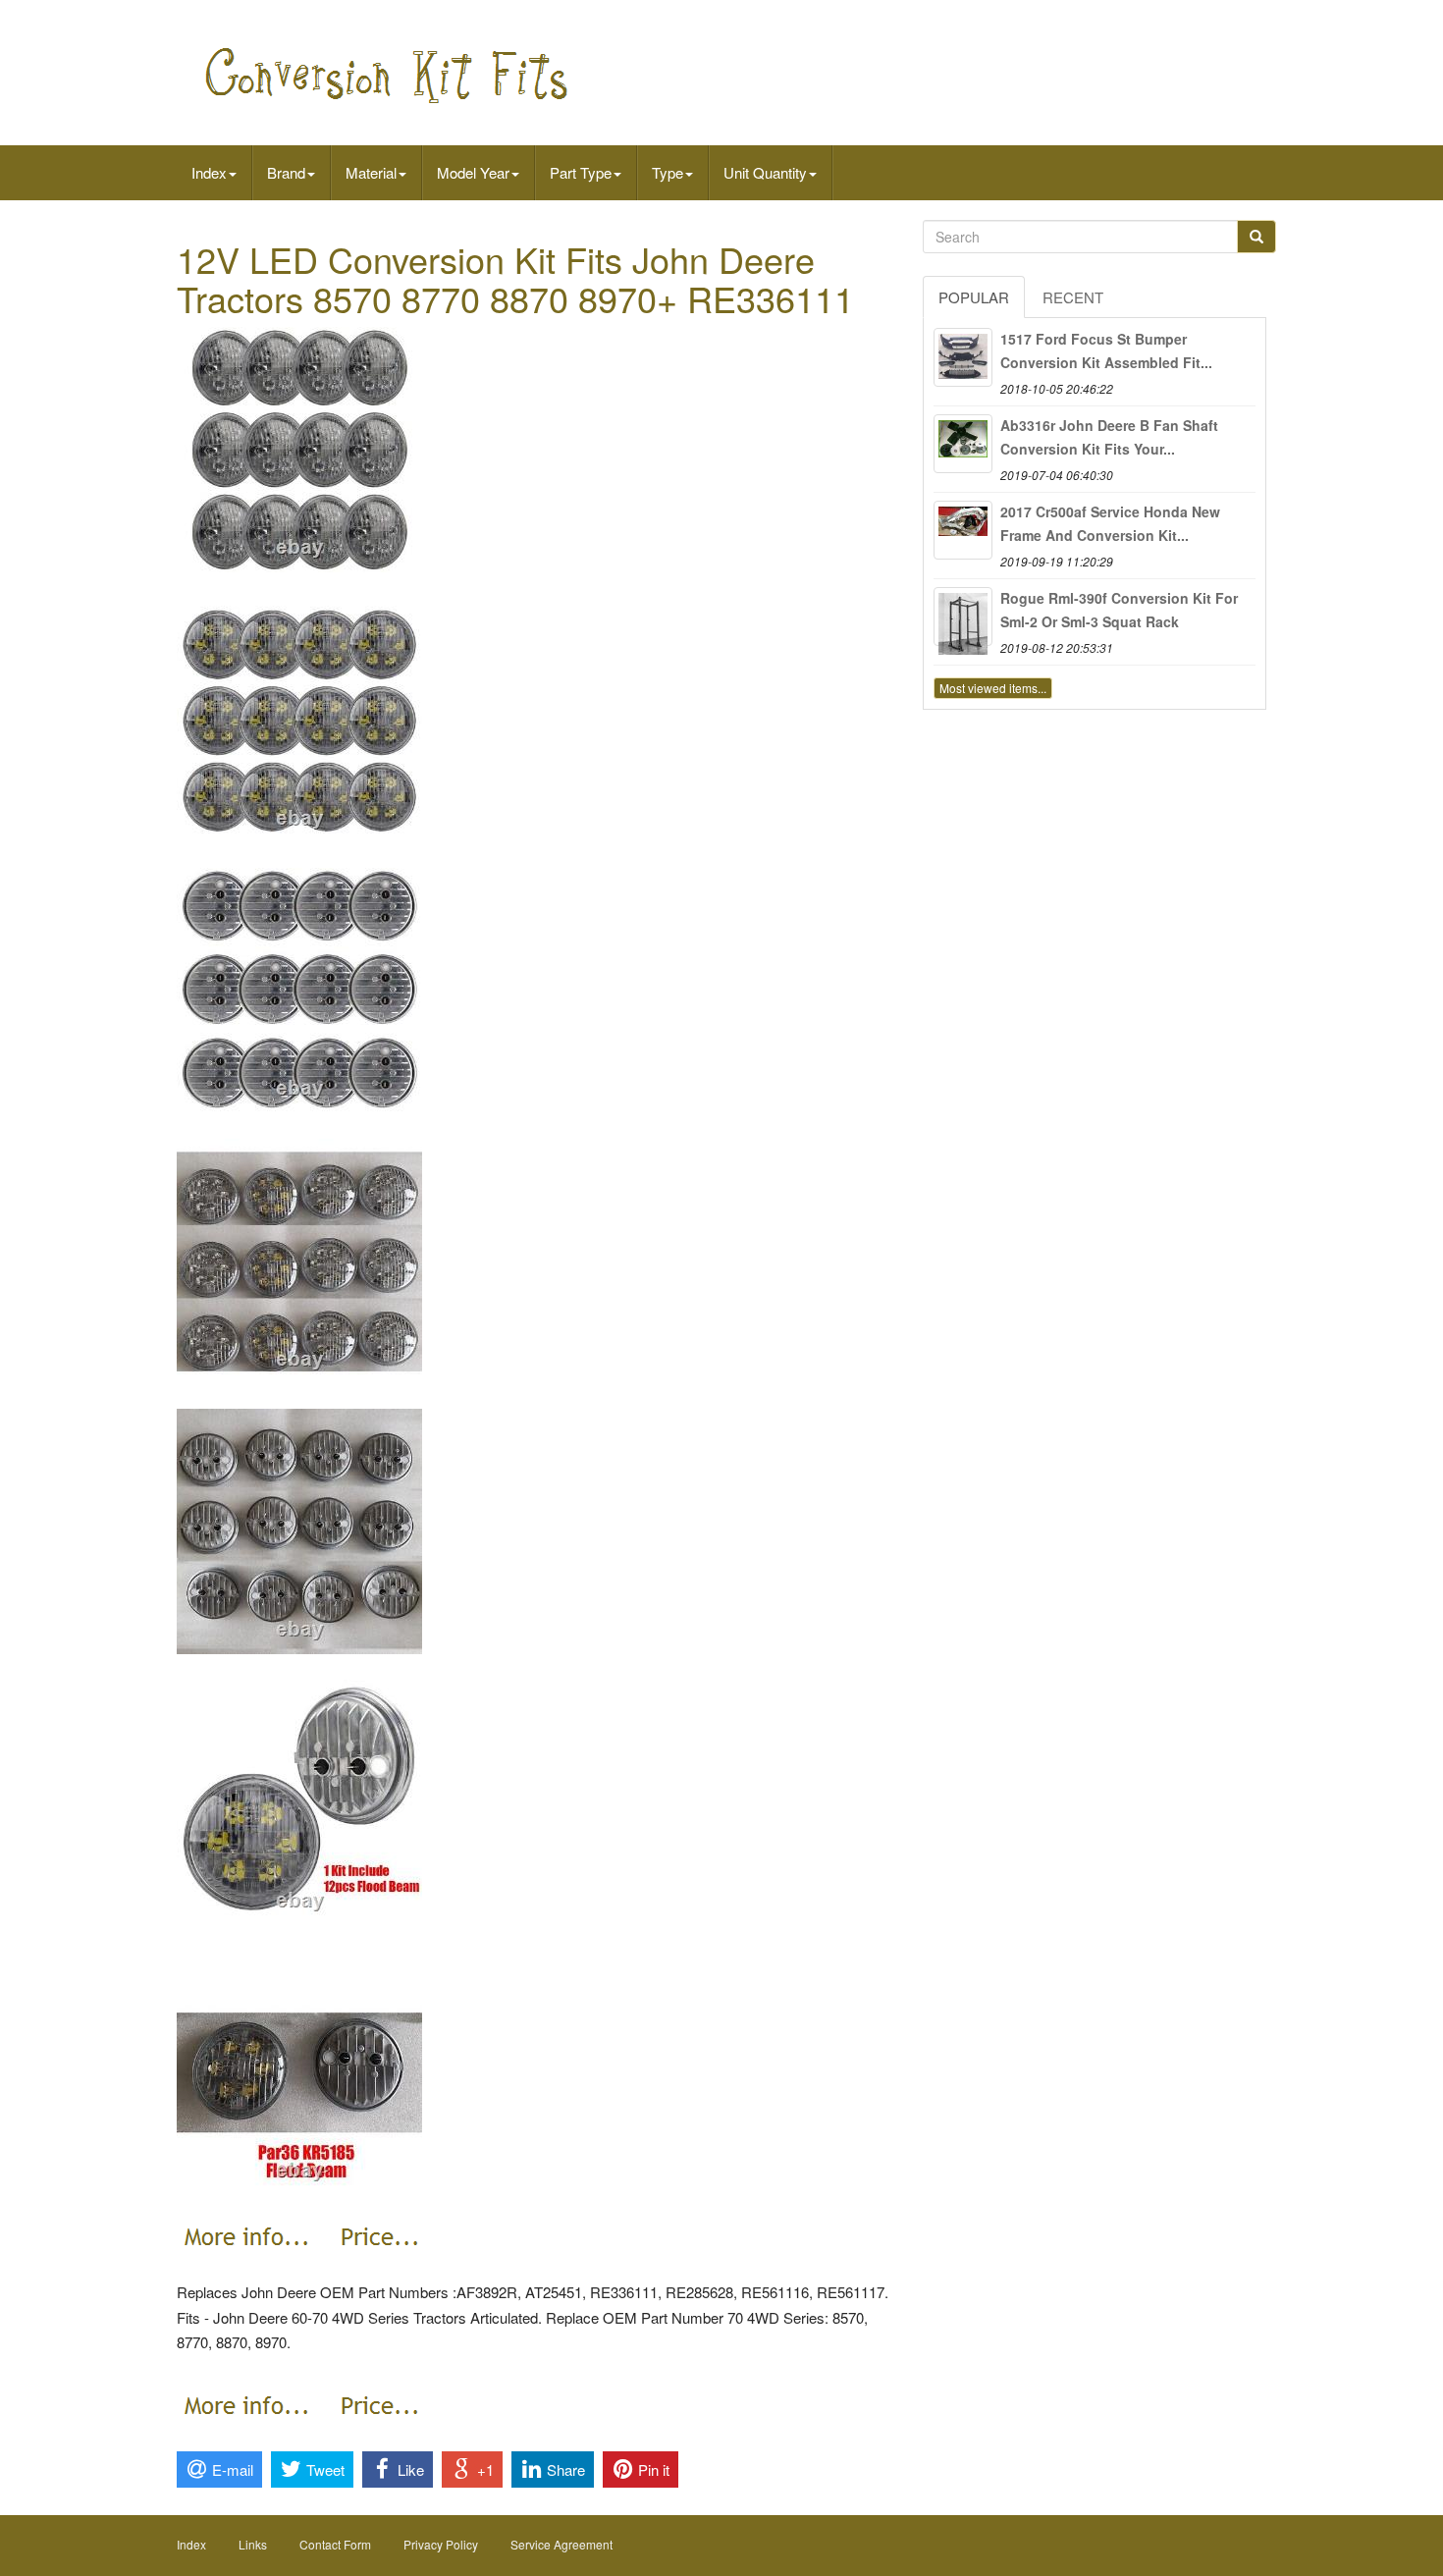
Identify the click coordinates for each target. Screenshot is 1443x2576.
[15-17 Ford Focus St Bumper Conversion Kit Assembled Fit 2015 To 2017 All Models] (963, 357)
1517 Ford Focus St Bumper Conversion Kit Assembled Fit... (1106, 350)
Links (253, 2544)
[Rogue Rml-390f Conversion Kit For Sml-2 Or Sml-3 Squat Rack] (963, 617)
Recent (1073, 297)
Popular (974, 297)
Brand (286, 172)
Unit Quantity (765, 172)
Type (668, 172)
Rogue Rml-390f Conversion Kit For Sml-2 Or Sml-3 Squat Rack (1119, 610)
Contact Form (335, 2544)
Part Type (581, 172)
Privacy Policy (441, 2544)
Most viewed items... (993, 688)
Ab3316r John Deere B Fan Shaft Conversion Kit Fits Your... (1109, 437)
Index (209, 172)
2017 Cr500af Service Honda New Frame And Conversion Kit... (1110, 523)
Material (371, 172)
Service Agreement (561, 2544)
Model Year (473, 172)
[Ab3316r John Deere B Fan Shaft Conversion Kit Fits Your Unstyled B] (963, 444)
